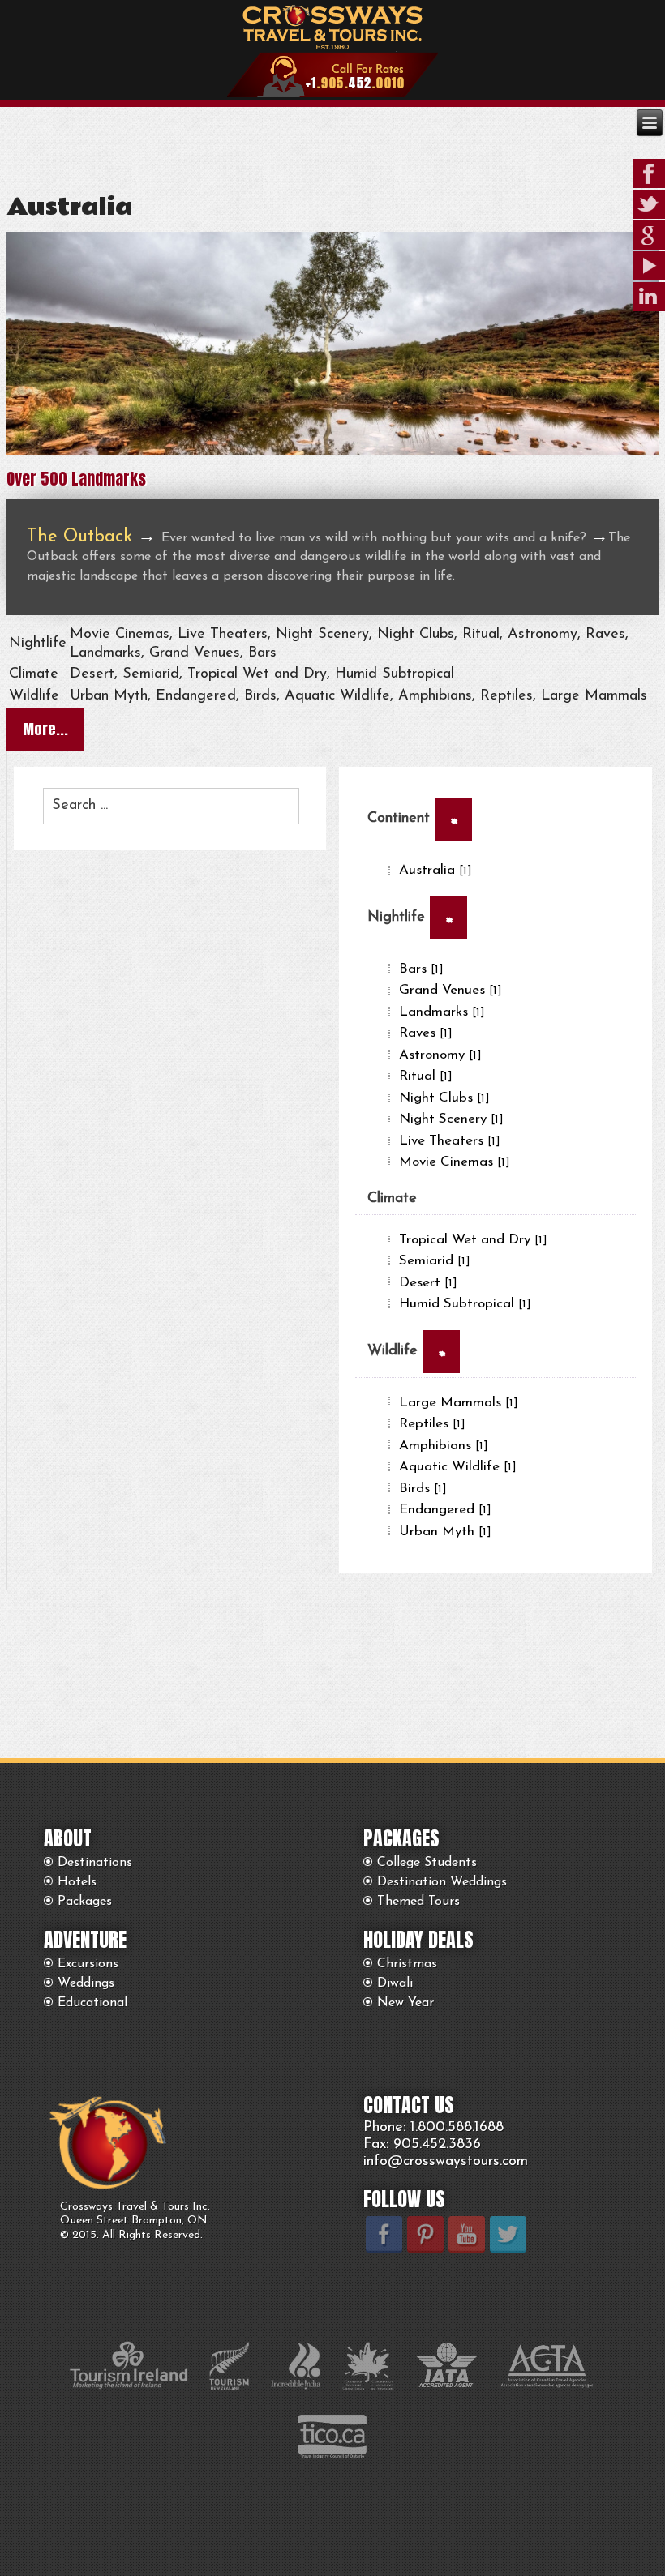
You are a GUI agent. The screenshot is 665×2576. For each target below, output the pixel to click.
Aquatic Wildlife (458, 1467)
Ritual (426, 1076)
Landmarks (442, 1012)
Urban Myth (445, 1532)
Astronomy (440, 1055)
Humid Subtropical (465, 1304)
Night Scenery (451, 1119)
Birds (423, 1489)
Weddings (86, 1983)
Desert (428, 1283)
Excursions (88, 1964)
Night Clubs (444, 1098)
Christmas (407, 1964)
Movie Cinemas (455, 1162)
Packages (85, 1902)
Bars (421, 969)
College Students (427, 1863)
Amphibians (444, 1446)
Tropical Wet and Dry (473, 1240)
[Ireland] (332, 451)
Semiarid (435, 1261)
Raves (426, 1033)
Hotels (77, 1882)
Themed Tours (418, 1902)
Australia (69, 208)
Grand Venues (450, 990)
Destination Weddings (442, 1882)
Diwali (395, 1983)
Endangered (445, 1510)
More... (45, 729)
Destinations (95, 1863)
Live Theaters (450, 1141)
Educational (92, 2003)
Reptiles (432, 1424)
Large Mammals (459, 1403)
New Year (405, 2003)
